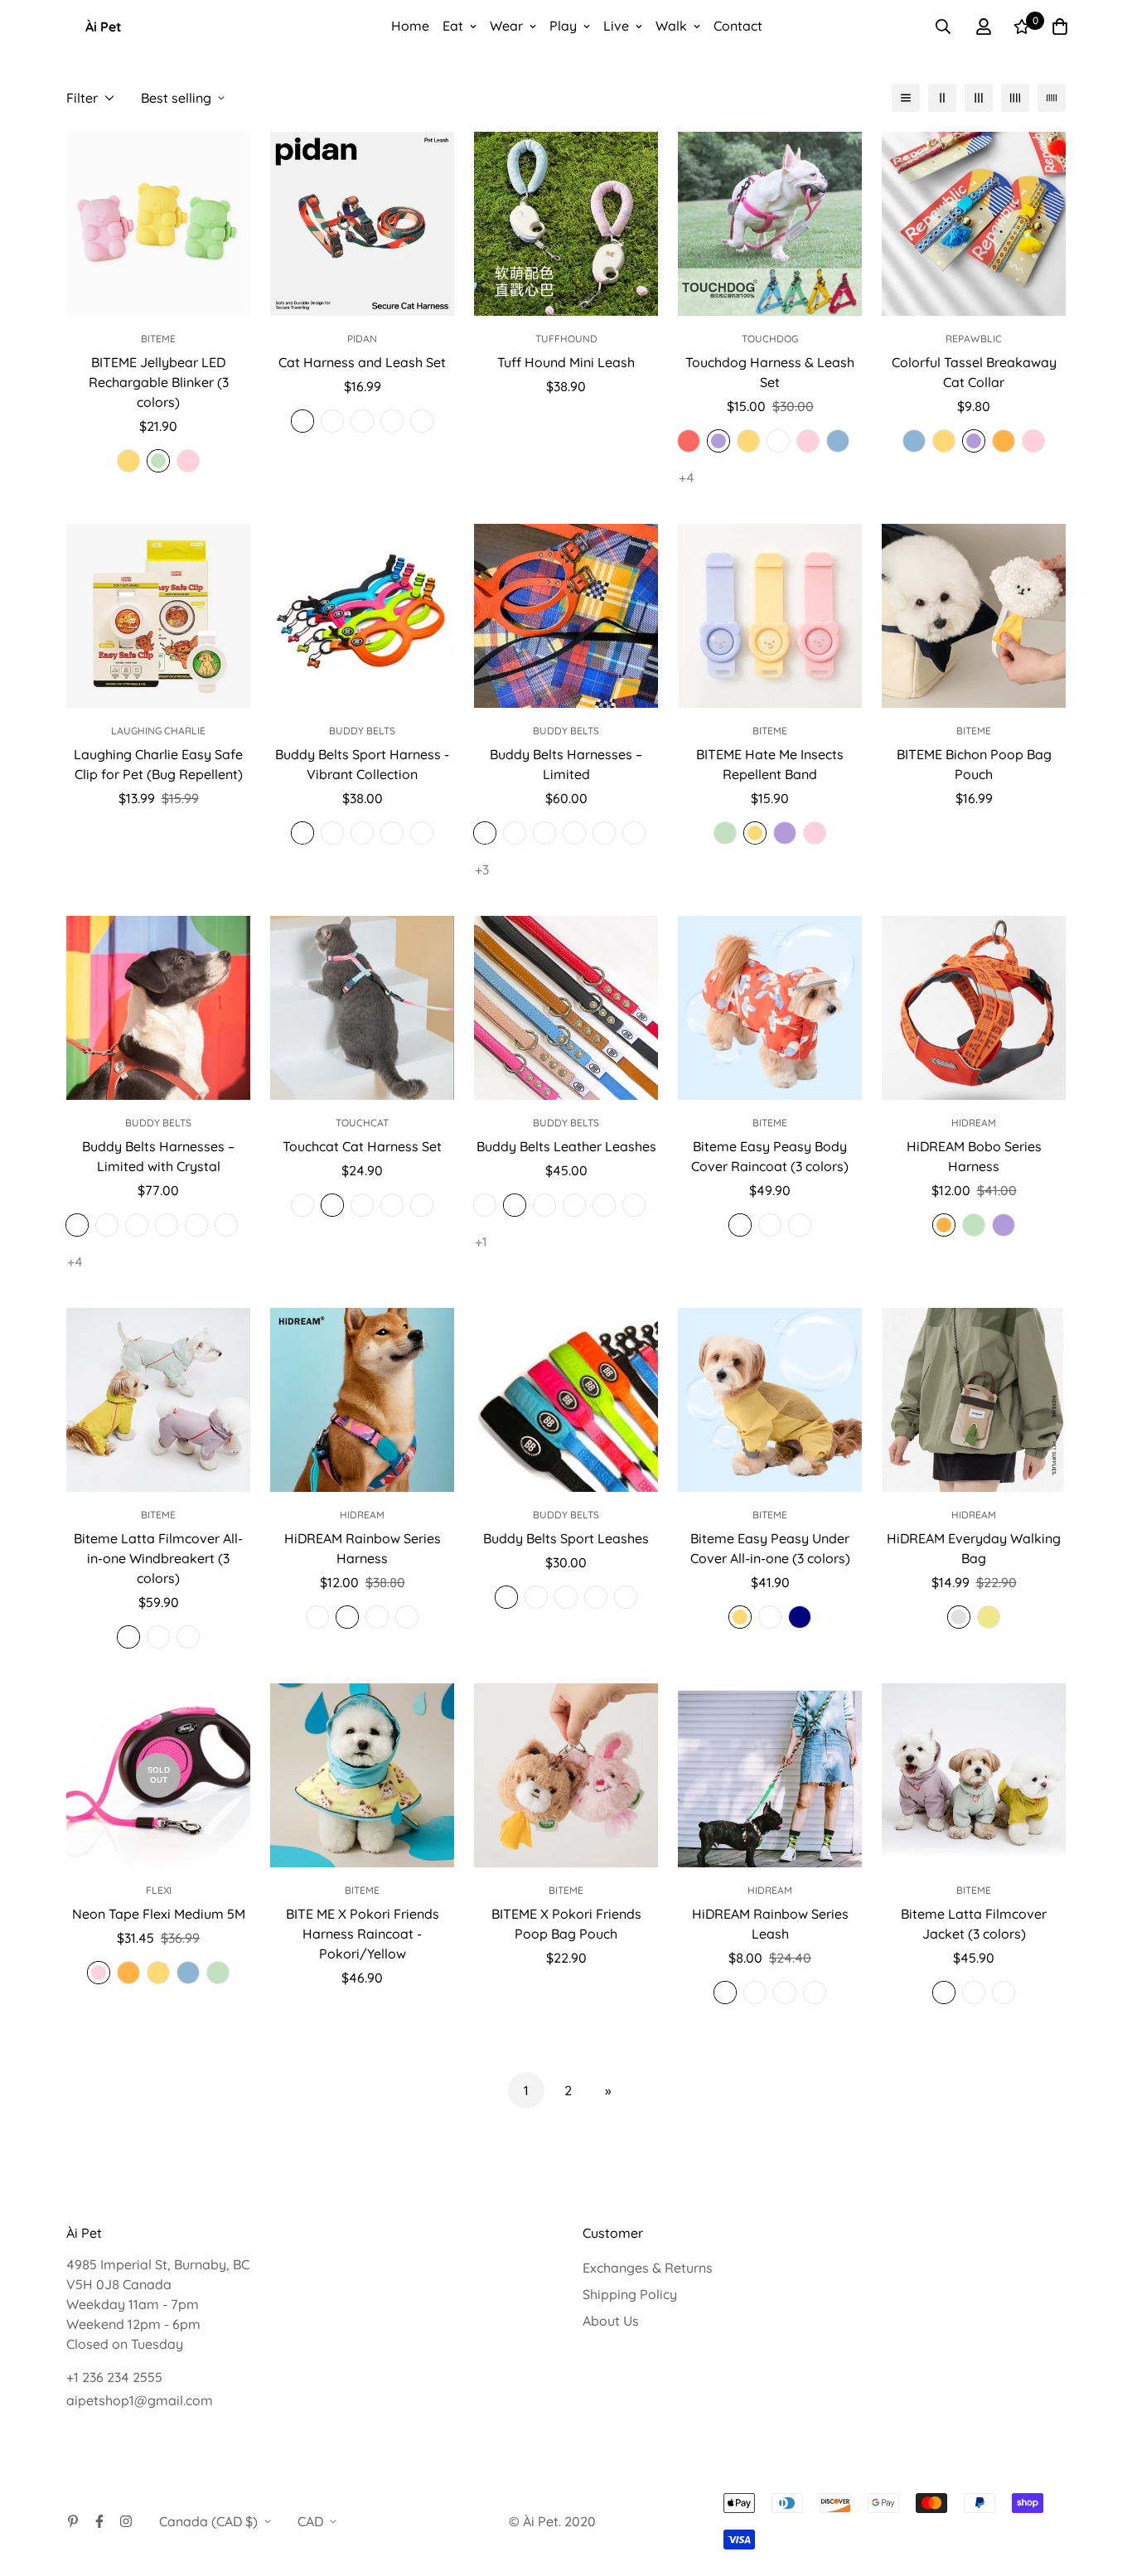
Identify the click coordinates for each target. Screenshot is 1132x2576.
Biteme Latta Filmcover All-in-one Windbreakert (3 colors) (158, 1558)
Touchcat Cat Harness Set (362, 1146)
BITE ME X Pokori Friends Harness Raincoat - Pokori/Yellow (363, 1934)
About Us (611, 2321)
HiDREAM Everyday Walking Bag (974, 1548)
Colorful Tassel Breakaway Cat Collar (974, 372)
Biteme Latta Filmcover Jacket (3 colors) (974, 1924)
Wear (506, 26)
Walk (671, 26)
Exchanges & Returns (648, 2268)
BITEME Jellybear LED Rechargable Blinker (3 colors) (159, 382)
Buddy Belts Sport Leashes (566, 1538)
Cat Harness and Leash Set (362, 362)
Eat (453, 26)
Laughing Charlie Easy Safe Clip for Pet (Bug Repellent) (158, 764)
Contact (738, 26)
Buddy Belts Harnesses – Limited (566, 764)
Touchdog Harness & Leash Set (770, 372)
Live (616, 26)
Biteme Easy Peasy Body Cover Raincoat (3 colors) (770, 1156)
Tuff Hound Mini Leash (566, 362)
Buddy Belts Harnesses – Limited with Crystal (158, 1156)
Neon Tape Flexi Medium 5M (159, 1914)
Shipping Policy (630, 2294)
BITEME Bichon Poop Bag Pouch (974, 764)
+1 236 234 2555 (114, 2377)
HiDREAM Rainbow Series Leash (770, 1924)
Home (410, 26)
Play (563, 26)
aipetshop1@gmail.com (140, 2400)
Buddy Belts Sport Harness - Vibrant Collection (362, 764)
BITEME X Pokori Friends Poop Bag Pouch (566, 1924)
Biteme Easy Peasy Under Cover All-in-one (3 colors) (770, 1548)
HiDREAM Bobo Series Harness (974, 1156)
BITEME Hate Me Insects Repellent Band (770, 764)
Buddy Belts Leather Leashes (566, 1146)
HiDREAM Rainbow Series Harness (363, 1548)
